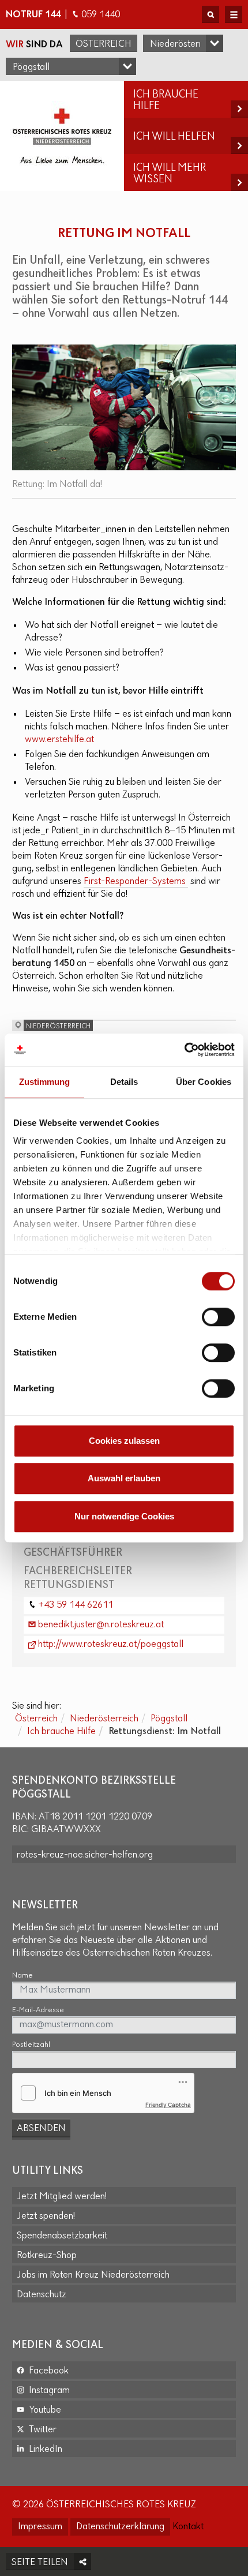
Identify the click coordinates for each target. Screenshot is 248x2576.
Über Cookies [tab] (204, 1082)
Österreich (104, 44)
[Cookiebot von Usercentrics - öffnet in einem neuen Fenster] (184, 1050)
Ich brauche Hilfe (61, 1732)
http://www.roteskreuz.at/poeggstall (111, 1645)
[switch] (218, 1317)
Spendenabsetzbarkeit (62, 2236)
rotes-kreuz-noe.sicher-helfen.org (85, 1855)
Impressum (40, 2527)
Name (22, 1976)
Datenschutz (42, 2295)
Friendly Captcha (168, 2105)
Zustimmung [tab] (45, 1082)
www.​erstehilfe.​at (59, 740)
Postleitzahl (31, 2045)
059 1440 (101, 15)
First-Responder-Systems (136, 882)
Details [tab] (124, 1082)
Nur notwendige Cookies (124, 1516)
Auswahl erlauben (124, 1478)
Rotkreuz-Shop (47, 2256)
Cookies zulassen (124, 1441)
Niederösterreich (104, 1719)
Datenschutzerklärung (120, 2527)
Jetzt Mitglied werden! (62, 2197)
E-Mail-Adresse (38, 2010)
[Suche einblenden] (211, 14)
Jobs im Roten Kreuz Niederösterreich (93, 2275)
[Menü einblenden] (234, 14)
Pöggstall (169, 1719)
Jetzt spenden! (46, 2216)
